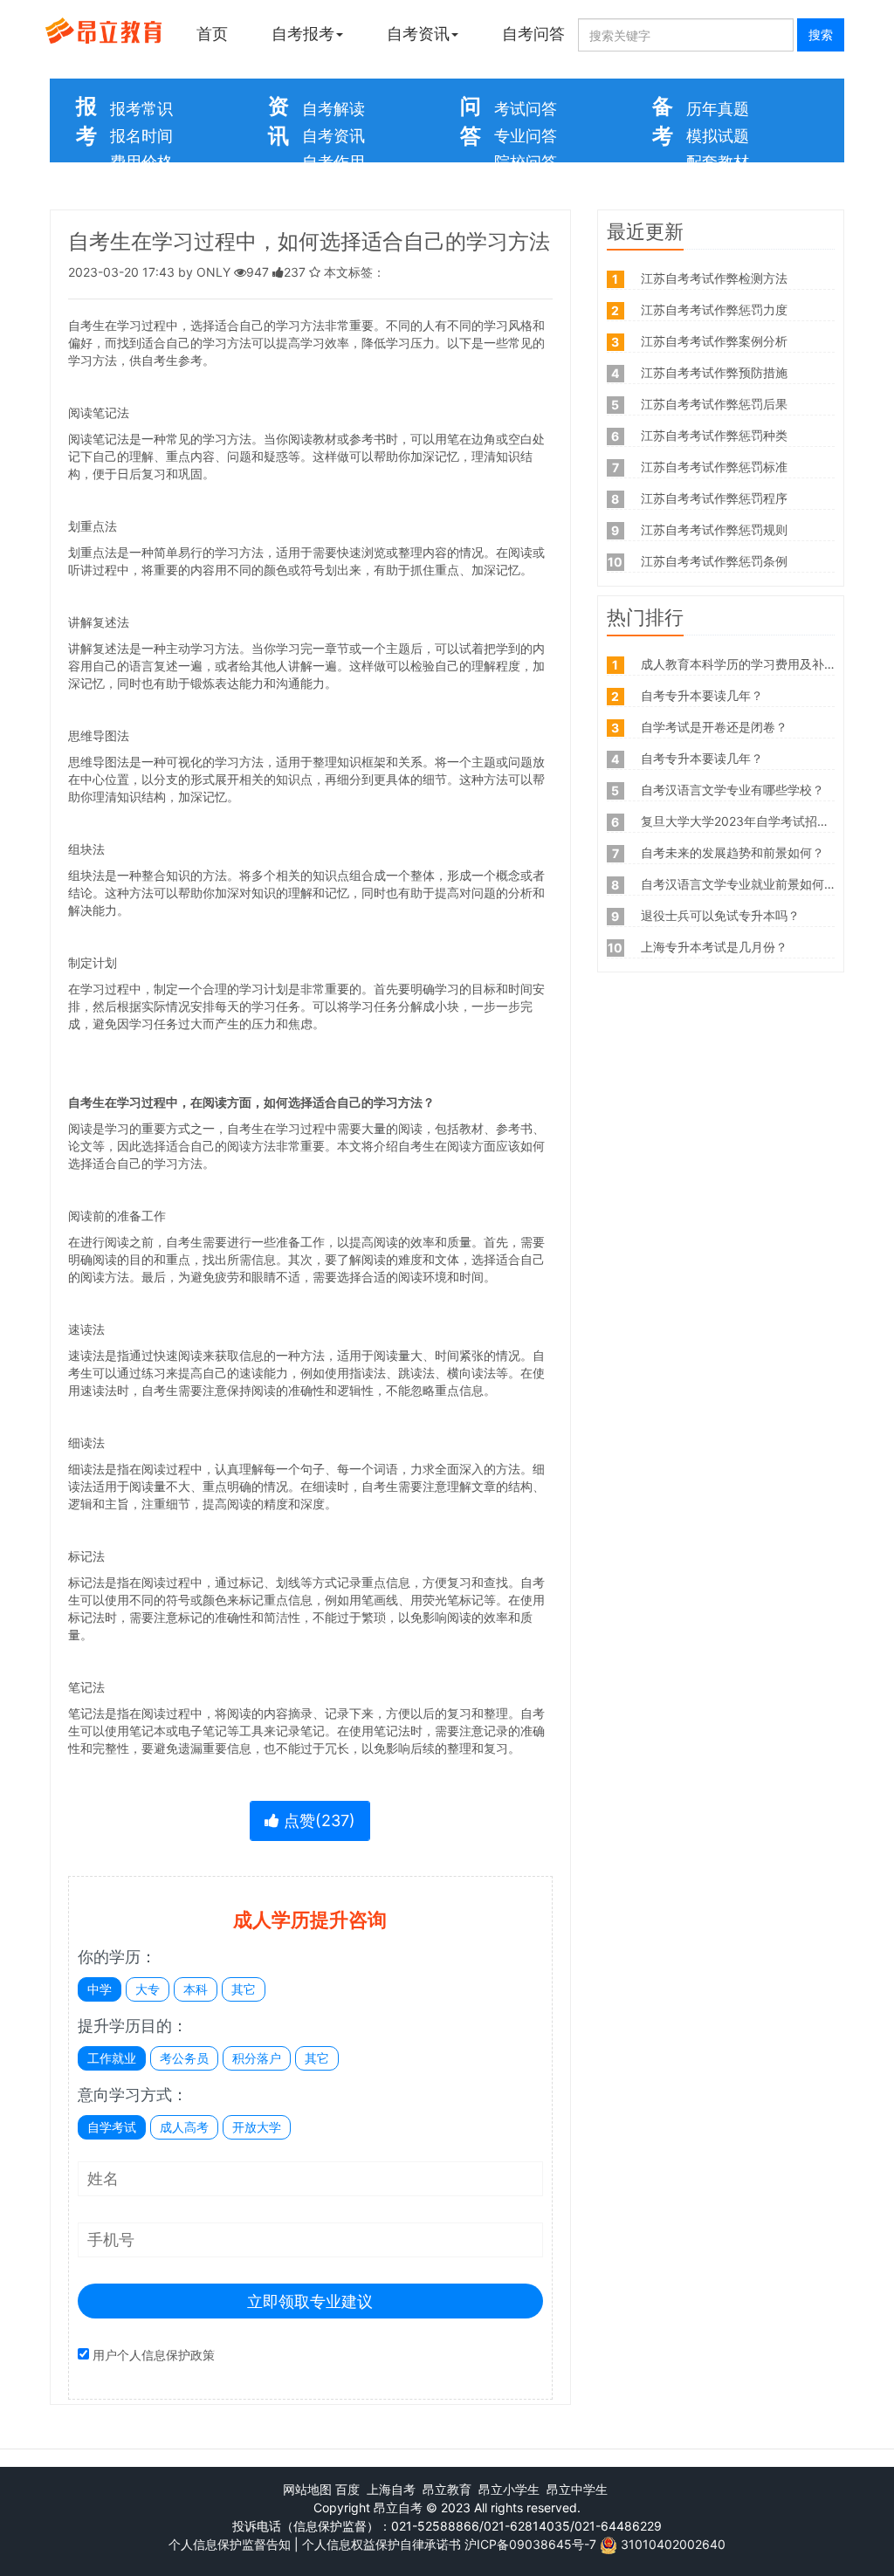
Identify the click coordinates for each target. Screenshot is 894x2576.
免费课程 (718, 189)
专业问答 (526, 136)
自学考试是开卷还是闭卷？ (714, 727)
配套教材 (718, 162)
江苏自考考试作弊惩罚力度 (714, 309)
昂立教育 (447, 2489)
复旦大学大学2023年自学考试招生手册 (747, 821)
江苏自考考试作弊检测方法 (714, 278)
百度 (347, 2489)
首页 (212, 34)
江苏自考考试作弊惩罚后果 (714, 404)
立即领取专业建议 (310, 2301)
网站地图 (307, 2489)
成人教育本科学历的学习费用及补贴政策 (751, 664)
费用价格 (141, 162)
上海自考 (391, 2489)
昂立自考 (398, 2507)
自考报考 (303, 34)
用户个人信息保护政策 (154, 2355)
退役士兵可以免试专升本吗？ (720, 915)
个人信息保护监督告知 (230, 2544)
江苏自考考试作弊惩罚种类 (714, 435)
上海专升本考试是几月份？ (714, 947)
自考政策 (334, 189)
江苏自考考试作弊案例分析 (714, 341)
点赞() (317, 1820)
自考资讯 (418, 34)
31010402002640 (673, 2544)
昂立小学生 (509, 2489)
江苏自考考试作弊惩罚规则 (714, 529)
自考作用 (334, 162)
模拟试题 (718, 136)
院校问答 (526, 162)
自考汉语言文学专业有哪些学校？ (732, 790)
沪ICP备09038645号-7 (530, 2544)
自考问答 (533, 34)
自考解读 (334, 109)
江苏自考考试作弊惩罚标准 (714, 467)
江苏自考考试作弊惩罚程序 (714, 498)
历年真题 (718, 109)
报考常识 (141, 109)
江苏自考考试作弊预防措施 (714, 372)
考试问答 (526, 109)
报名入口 (141, 189)
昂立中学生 (577, 2489)
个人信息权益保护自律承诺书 (382, 2544)
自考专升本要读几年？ (702, 695)
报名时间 (141, 136)
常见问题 (526, 189)
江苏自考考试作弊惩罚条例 (714, 561)
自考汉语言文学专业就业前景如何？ (739, 884)
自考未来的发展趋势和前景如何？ (732, 852)
